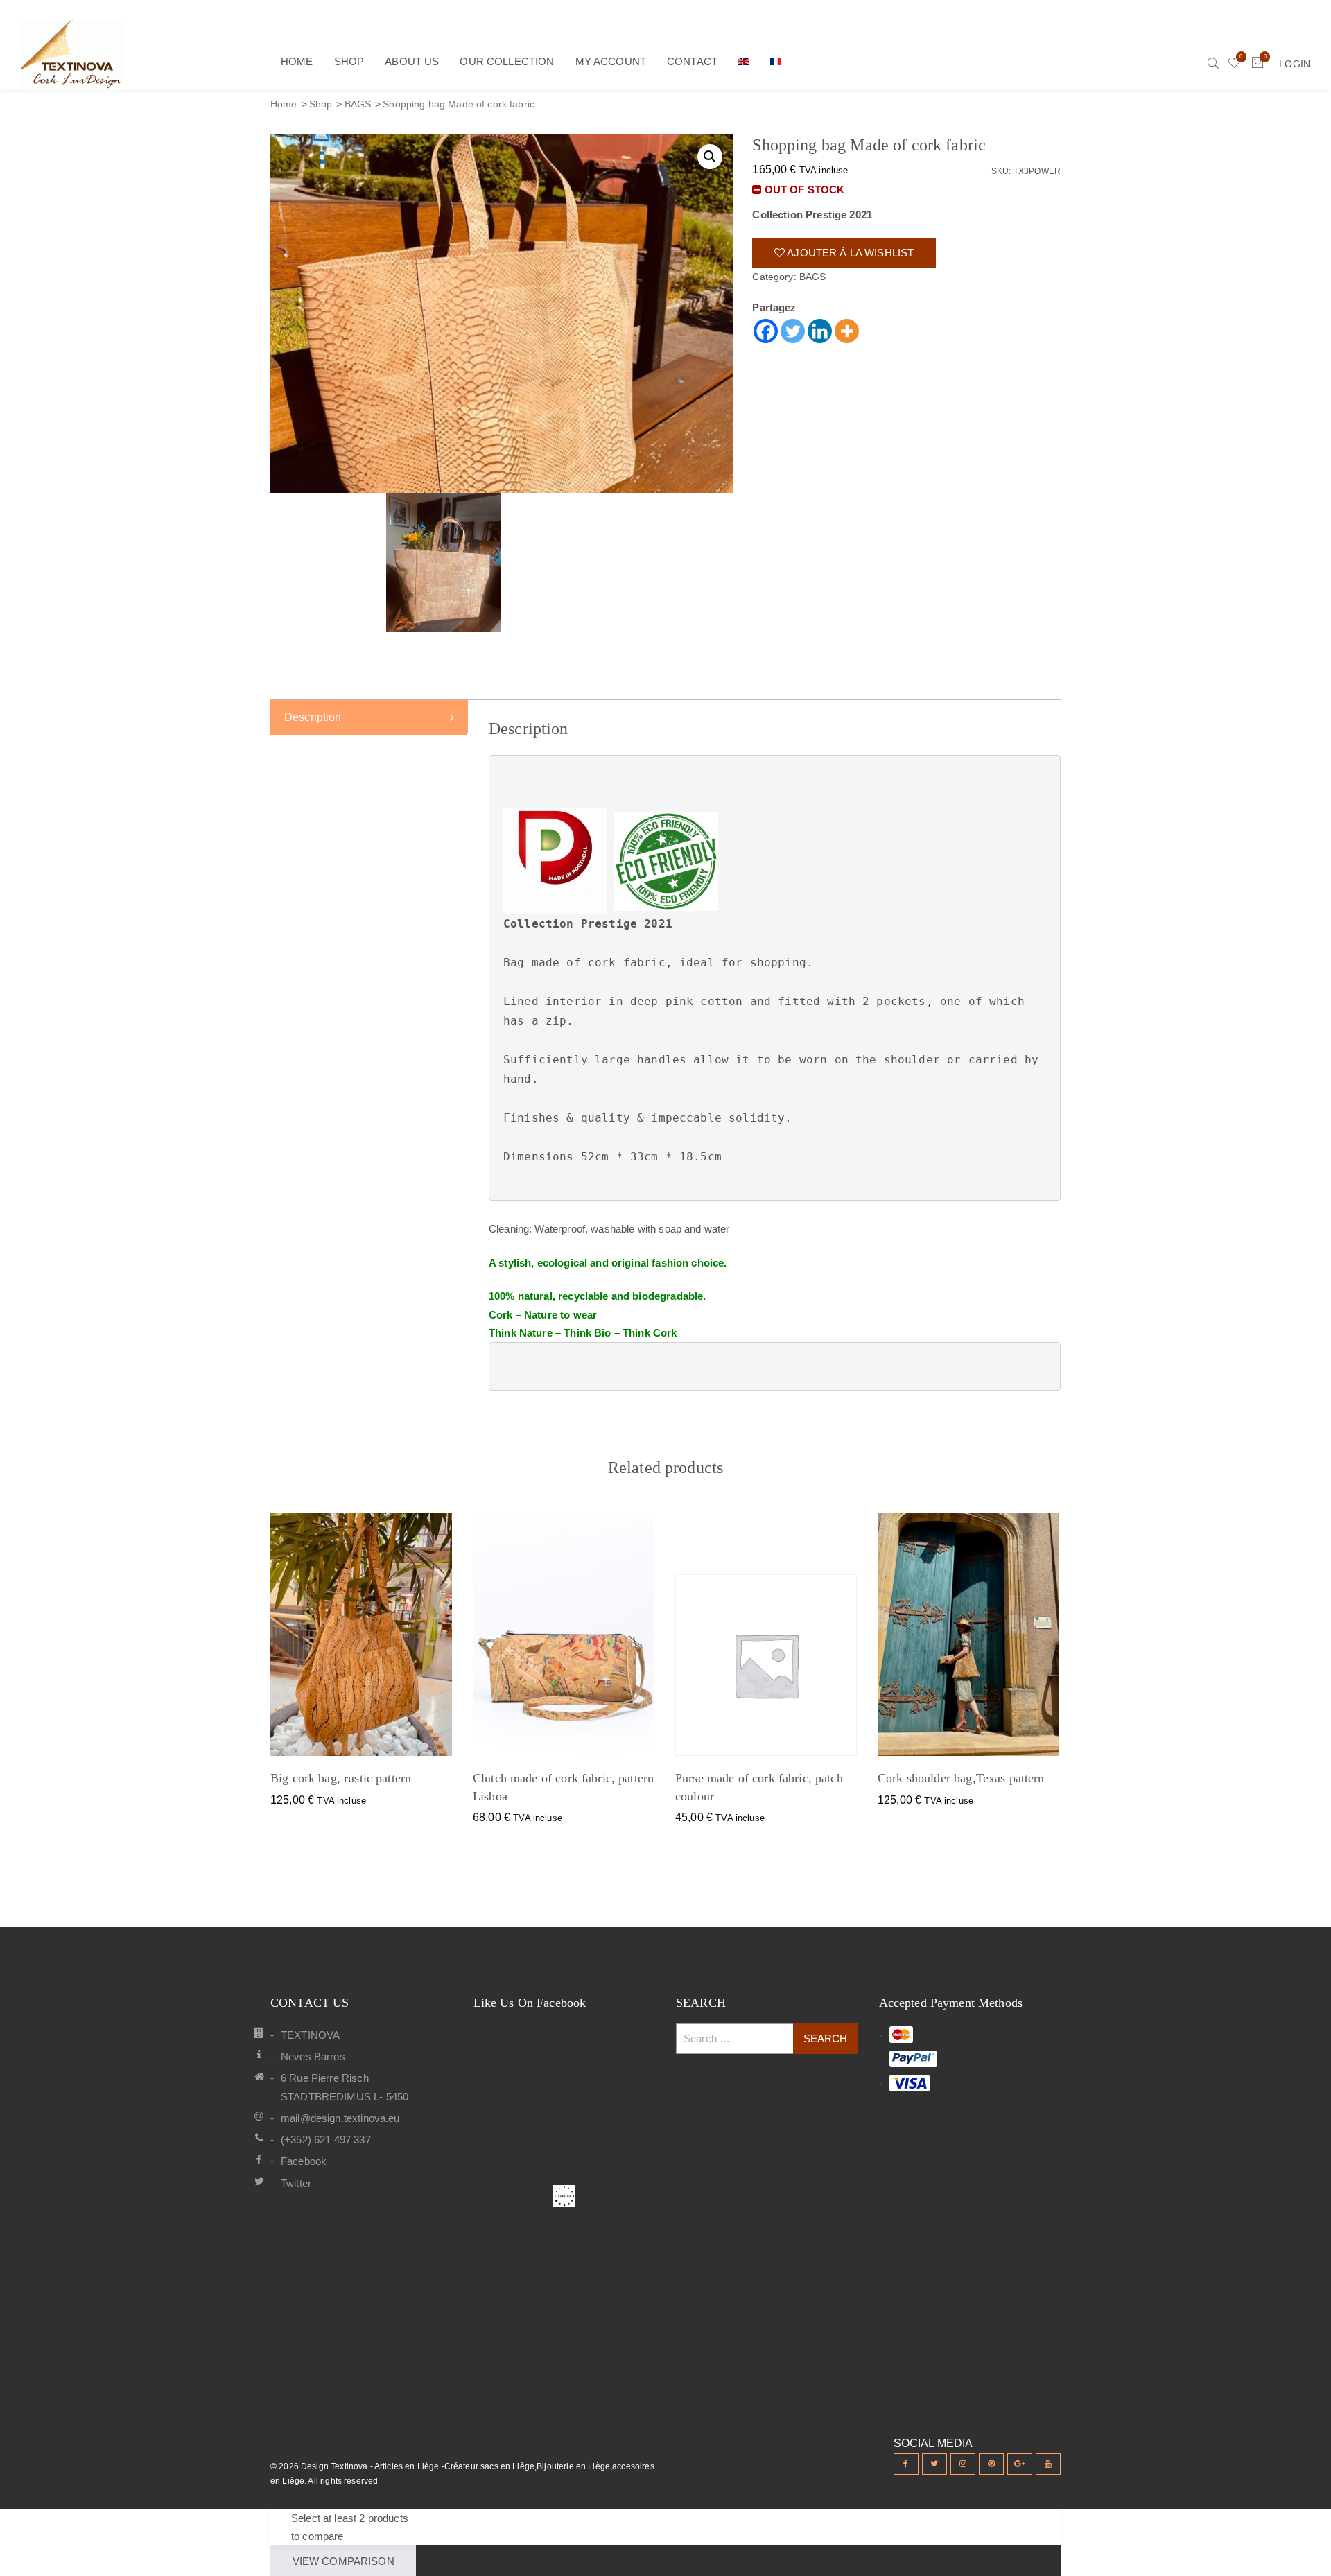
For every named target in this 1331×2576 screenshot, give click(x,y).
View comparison (343, 2561)
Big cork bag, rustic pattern (341, 1778)
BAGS (358, 104)
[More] (847, 331)
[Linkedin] (820, 331)
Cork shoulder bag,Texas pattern (961, 1778)
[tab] (369, 717)
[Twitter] (793, 331)
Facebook (304, 2161)
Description (313, 717)
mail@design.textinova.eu (340, 2118)
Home (284, 104)
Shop (321, 104)
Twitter (296, 2183)
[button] (710, 157)
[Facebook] (766, 331)
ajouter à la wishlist (849, 253)
